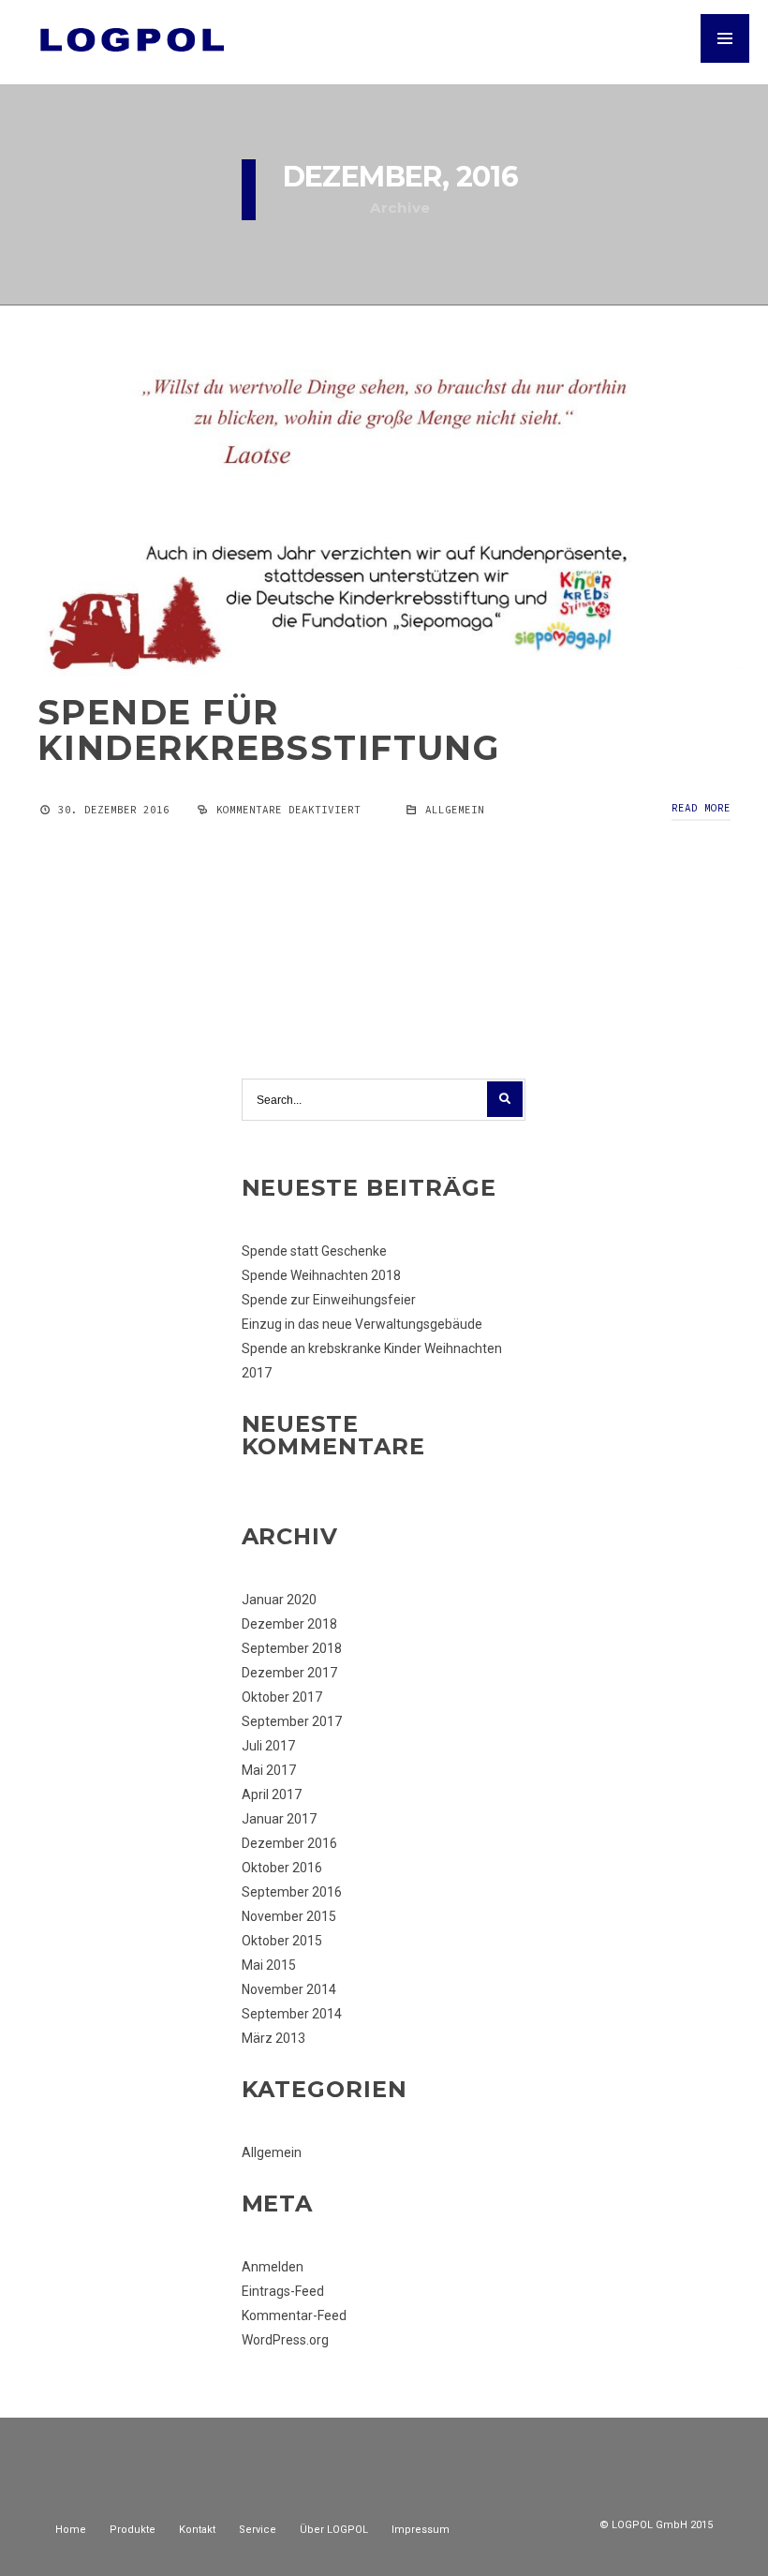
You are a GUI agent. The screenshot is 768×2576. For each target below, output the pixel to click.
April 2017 (272, 1794)
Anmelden (273, 2267)
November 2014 (289, 1989)
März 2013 (273, 2038)
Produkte (133, 2530)
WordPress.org (285, 2340)
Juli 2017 (268, 1746)
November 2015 (289, 1916)
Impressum (421, 2530)
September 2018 (292, 1648)
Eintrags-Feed (283, 2291)
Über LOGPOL (334, 2530)
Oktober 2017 (282, 1697)
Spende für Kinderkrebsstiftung (268, 730)
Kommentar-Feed (294, 2315)
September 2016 (292, 1892)
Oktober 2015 (282, 1941)
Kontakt (197, 2530)
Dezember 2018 (289, 1624)
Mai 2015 (269, 1965)
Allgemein (455, 810)
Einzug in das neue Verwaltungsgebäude (362, 1324)
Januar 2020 (279, 1600)
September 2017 (292, 1721)
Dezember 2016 (289, 1843)
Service (258, 2530)
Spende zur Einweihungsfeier (329, 1300)
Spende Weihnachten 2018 (321, 1275)
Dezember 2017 (289, 1673)
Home (71, 2530)
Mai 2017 (269, 1770)
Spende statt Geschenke (314, 1251)
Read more (701, 808)
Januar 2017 (279, 1819)
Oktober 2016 (282, 1868)
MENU (725, 38)
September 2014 (292, 2014)
